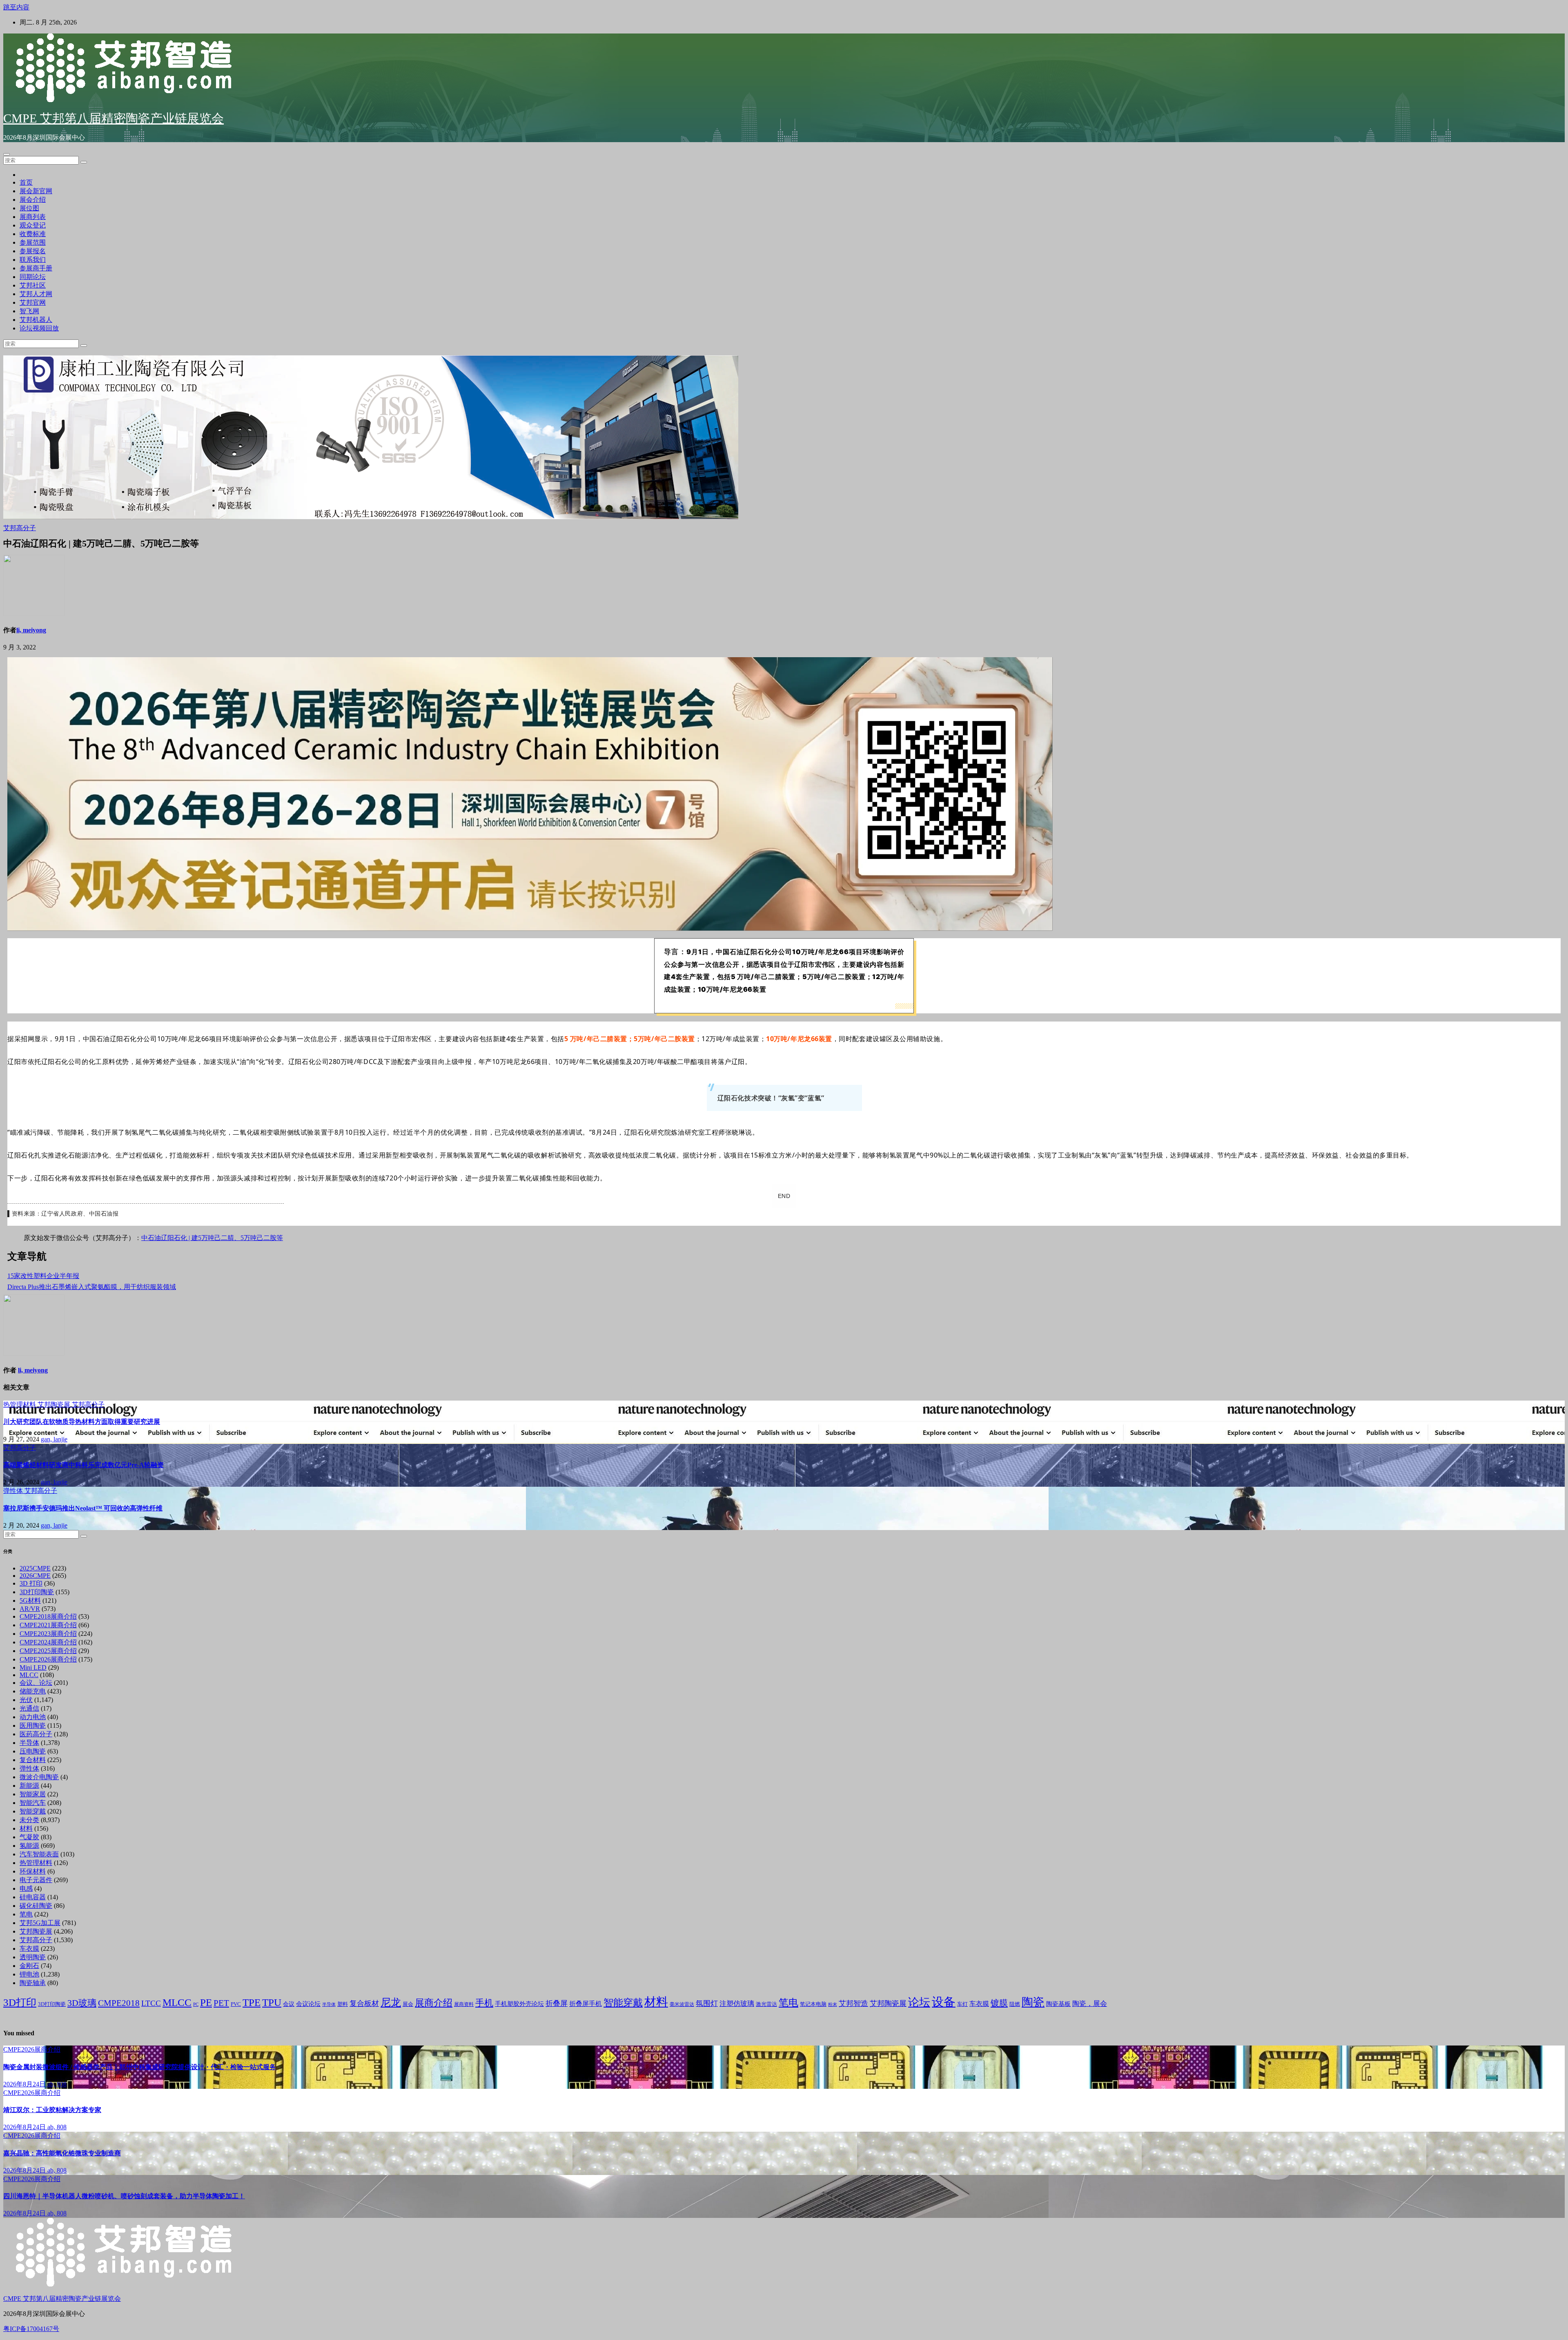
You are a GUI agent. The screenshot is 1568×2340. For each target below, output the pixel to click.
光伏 (26, 1700)
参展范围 (33, 242)
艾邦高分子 (20, 528)
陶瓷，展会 (1090, 2004)
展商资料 (464, 2004)
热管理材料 (20, 1404)
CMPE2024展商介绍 (48, 1642)
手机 (484, 2003)
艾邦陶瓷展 (55, 1404)
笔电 (26, 1914)
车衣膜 (29, 1949)
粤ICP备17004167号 (31, 2329)
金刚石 (29, 1966)
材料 (26, 1828)
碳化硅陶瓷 (36, 1906)
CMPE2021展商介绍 (48, 1625)
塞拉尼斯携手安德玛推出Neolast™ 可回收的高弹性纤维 (83, 1508)
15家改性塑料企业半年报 (43, 1276)
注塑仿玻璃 (737, 2004)
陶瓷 (1033, 2002)
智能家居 (33, 1794)
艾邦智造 (853, 2003)
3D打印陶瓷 (37, 1592)
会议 (289, 2004)
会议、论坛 (36, 1683)
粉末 (833, 2004)
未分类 (29, 1820)
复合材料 (33, 1760)
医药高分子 (36, 1734)
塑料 (343, 2004)
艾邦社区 (33, 285)
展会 (408, 2004)
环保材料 (33, 1871)
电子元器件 (36, 1880)
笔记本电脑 (813, 2004)
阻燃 (1015, 2004)
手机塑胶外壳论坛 (519, 2004)
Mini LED (33, 1667)
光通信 (29, 1708)
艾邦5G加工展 (40, 1923)
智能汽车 (33, 1803)
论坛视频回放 (39, 328)
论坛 (919, 2002)
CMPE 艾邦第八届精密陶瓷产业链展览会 (114, 118)
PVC (236, 2004)
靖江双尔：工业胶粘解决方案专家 (52, 2110)
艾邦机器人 (36, 320)
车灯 (962, 2004)
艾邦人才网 (36, 294)
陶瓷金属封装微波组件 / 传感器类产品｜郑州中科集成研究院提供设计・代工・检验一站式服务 (140, 2067)
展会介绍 (33, 200)
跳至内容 (16, 7)
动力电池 (33, 1717)
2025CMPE (35, 1568)
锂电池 (29, 1974)
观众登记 (33, 225)
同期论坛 (33, 277)
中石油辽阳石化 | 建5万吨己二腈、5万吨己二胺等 (212, 1238)
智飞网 (29, 311)
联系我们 (33, 260)
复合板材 (364, 2003)
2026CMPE (35, 1576)
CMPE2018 (119, 2003)
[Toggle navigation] (7, 154)
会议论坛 (308, 2004)
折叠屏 (557, 2003)
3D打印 (20, 2002)
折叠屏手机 (586, 2004)
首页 (26, 182)
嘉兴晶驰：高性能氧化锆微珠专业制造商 (62, 2153)
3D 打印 (31, 1583)
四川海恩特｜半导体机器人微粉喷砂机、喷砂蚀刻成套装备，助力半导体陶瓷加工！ (124, 2196)
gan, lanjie (54, 1439)
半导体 (29, 1743)
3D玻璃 (82, 2003)
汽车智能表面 (39, 1854)
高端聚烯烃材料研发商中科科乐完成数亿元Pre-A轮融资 (84, 1465)
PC (196, 2004)
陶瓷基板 (1058, 2004)
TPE (252, 2002)
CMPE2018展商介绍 (48, 1616)
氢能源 (29, 1846)
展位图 (29, 208)
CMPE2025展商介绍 (48, 1651)
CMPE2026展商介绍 (48, 1659)
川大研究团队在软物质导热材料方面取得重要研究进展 (82, 1422)
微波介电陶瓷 (39, 1777)
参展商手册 (36, 268)
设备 (944, 2002)
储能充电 (33, 1691)
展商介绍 (434, 2003)
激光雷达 (766, 2004)
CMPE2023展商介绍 (48, 1634)
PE (206, 2002)
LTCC (151, 2003)
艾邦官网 (33, 302)
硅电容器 (33, 1897)
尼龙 (391, 2002)
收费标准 (33, 234)
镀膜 (999, 2003)
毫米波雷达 (682, 2004)
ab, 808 (57, 2084)
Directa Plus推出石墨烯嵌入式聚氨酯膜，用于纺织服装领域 (92, 1287)
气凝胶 (29, 1837)
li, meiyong (31, 630)
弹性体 (14, 1491)
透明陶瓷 (33, 1957)
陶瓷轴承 (33, 1983)
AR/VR (30, 1609)
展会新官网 (36, 191)
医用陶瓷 (33, 1725)
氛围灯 (707, 2003)
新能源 (29, 1786)
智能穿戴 (33, 1811)
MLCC (29, 1675)
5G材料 (30, 1601)
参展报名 (33, 251)
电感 (26, 1888)
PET (221, 2003)
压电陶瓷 (33, 1751)
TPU (272, 2002)
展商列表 (33, 217)
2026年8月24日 (25, 2084)
